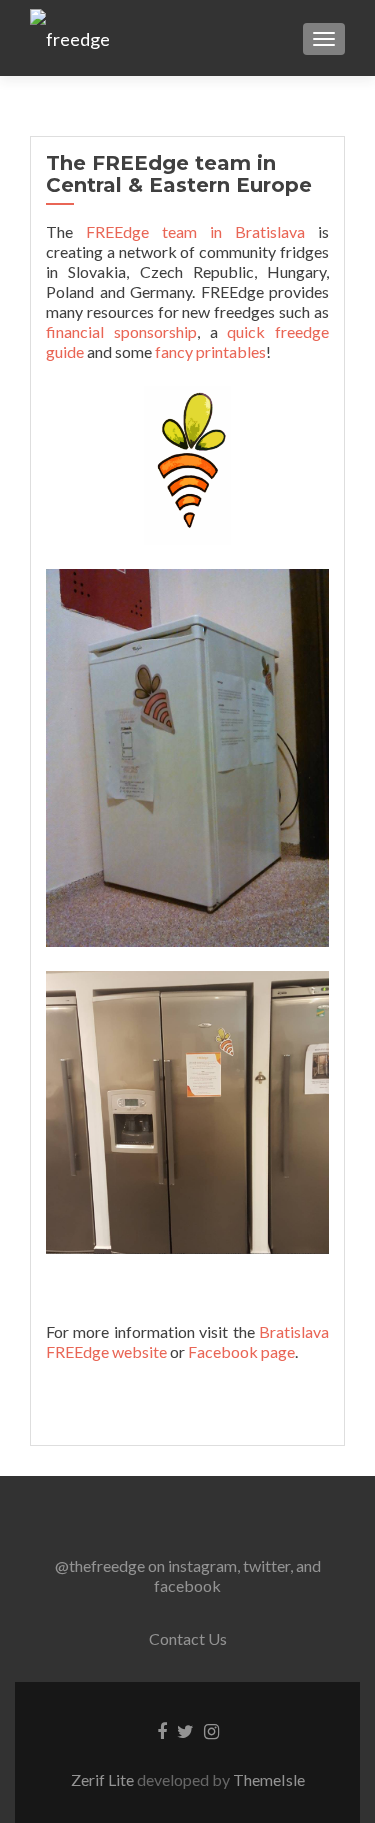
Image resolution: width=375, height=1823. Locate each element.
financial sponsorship (121, 331)
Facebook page (241, 1351)
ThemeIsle (269, 1779)
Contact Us (188, 1638)
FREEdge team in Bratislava (195, 231)
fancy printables (210, 351)
